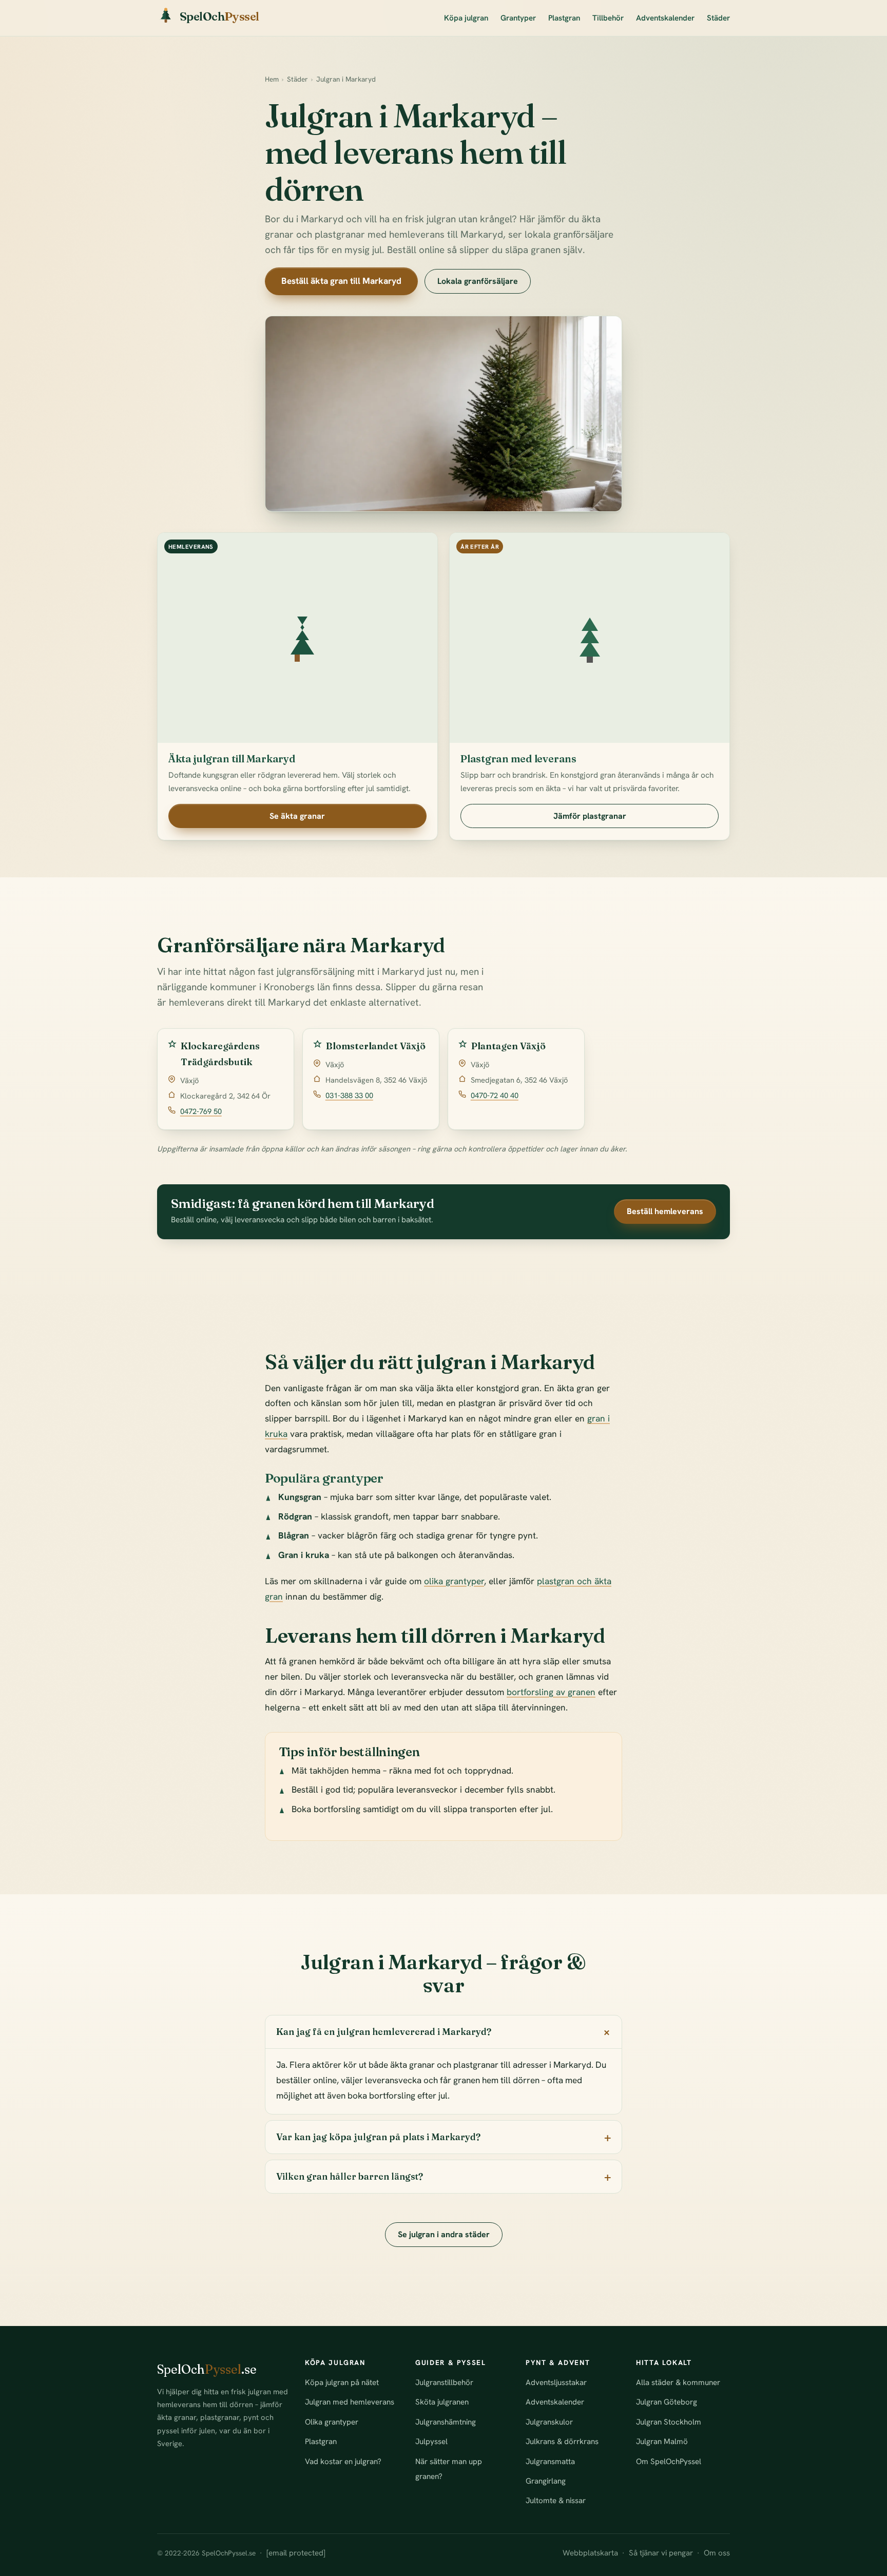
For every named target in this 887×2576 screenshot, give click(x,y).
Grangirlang (546, 2481)
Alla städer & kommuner (678, 2382)
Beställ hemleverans (665, 1211)
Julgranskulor (549, 2422)
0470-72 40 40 (495, 1095)
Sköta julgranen (442, 2402)
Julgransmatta (550, 2462)
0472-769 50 (201, 1111)
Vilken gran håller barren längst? (350, 2176)
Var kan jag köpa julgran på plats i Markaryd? (378, 2137)
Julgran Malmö (662, 2442)
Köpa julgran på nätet (342, 2382)
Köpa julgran (466, 18)
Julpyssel (431, 2442)
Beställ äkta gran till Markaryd (341, 281)
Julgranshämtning (446, 2422)
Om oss (717, 2553)
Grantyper (518, 18)
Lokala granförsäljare (478, 281)
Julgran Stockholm (669, 2422)
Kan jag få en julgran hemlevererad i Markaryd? (384, 2032)
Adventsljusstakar (556, 2382)
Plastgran (564, 18)
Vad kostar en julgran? (343, 2462)
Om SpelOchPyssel (669, 2462)
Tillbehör (608, 18)
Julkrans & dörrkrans (562, 2442)
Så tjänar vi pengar (661, 2553)
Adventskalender (665, 18)
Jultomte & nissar (556, 2501)
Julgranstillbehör (444, 2382)
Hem (272, 79)
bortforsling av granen (551, 1692)
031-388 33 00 (349, 1095)
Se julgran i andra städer (444, 2234)
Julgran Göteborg (667, 2402)
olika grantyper (454, 1581)
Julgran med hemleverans (350, 2402)
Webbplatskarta (590, 2553)
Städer (718, 18)
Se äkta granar (297, 816)
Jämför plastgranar (590, 816)
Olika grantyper (332, 2422)
